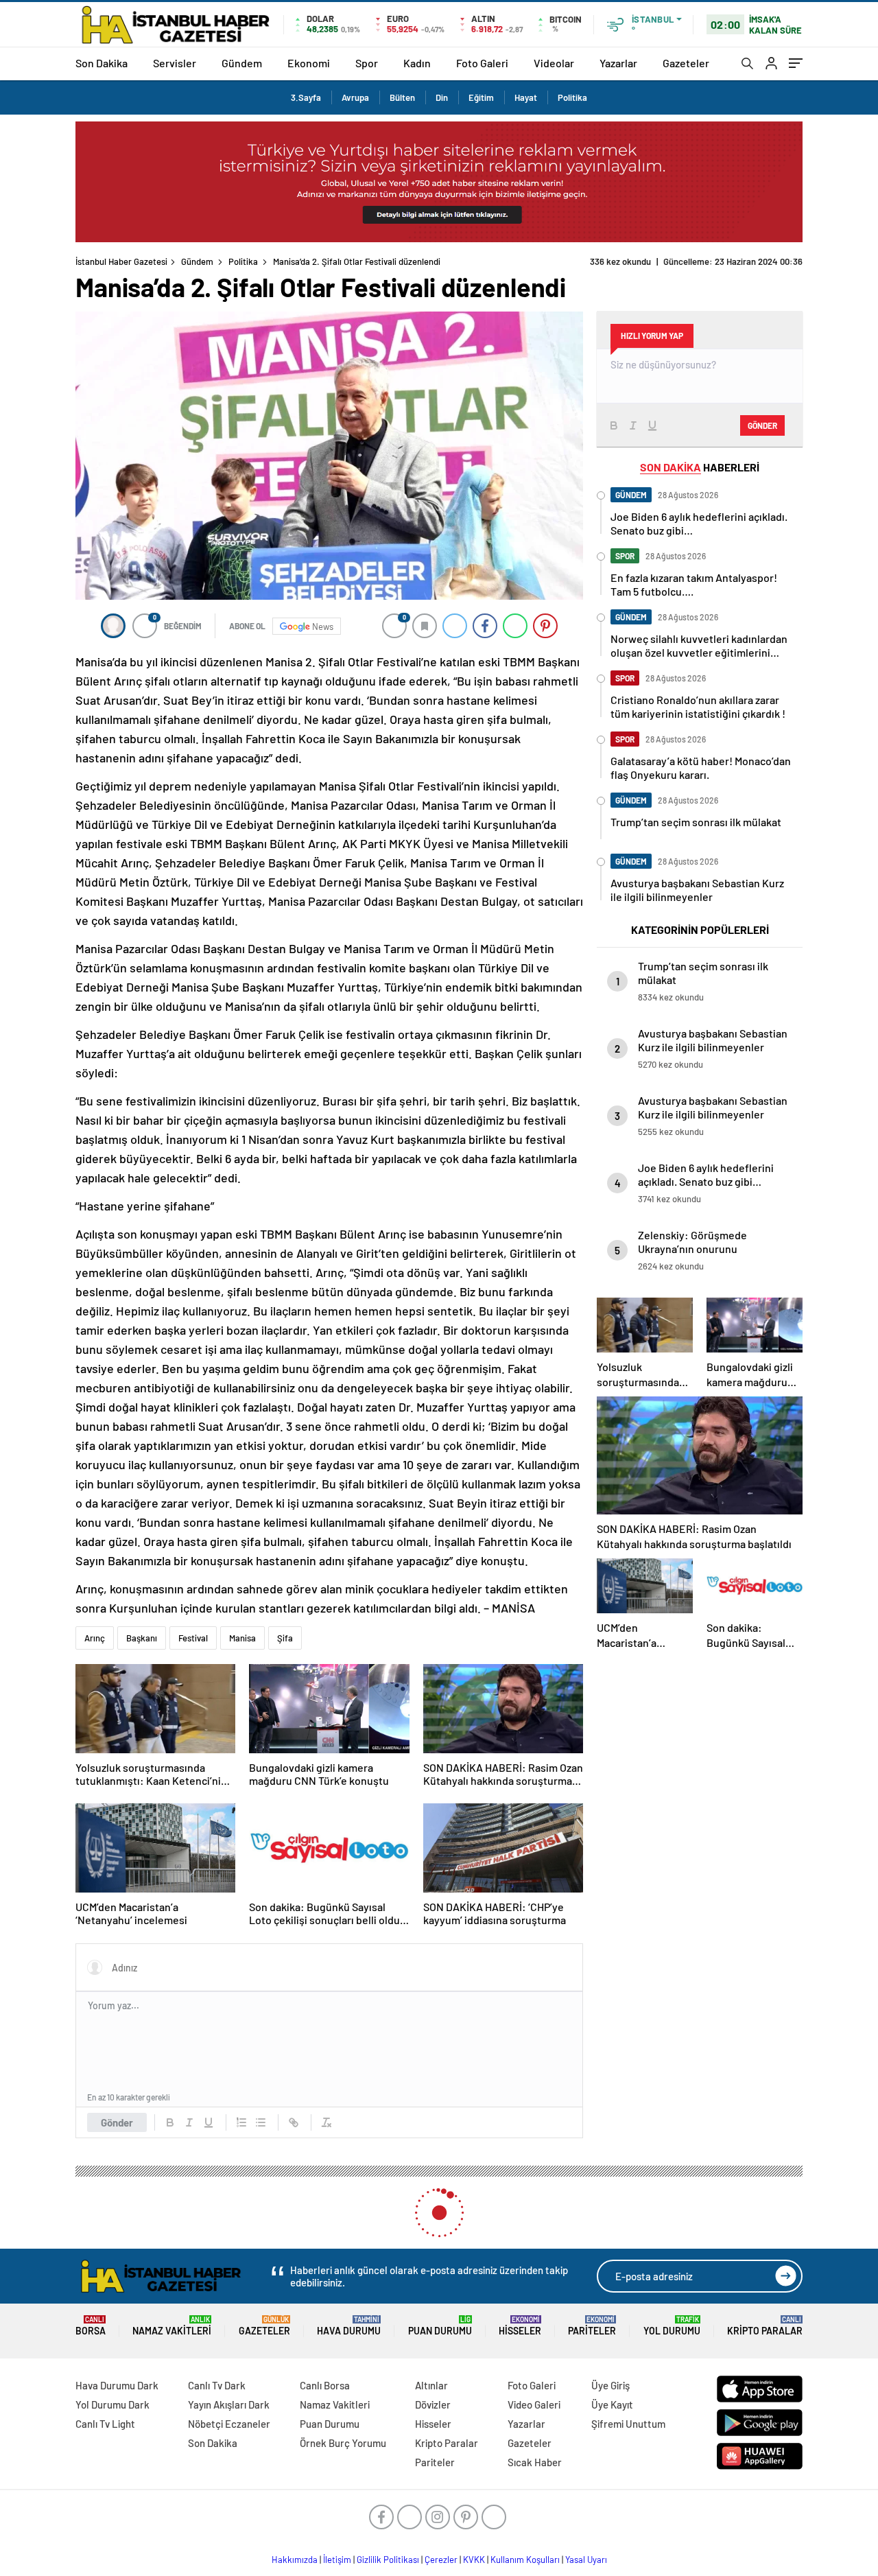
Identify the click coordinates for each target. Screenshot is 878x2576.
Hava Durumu (349, 2326)
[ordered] (241, 2122)
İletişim (337, 2560)
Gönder (117, 2122)
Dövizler (433, 2404)
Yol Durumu (672, 2326)
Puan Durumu (440, 2326)
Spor (367, 63)
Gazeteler (686, 63)
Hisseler (520, 2326)
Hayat (526, 97)
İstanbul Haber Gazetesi (121, 261)
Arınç (95, 1638)
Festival (193, 1638)
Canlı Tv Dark (217, 2385)
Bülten (402, 97)
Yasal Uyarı (586, 2560)
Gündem (242, 63)
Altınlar (431, 2385)
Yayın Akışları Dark (229, 2404)
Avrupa (355, 97)
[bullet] (261, 2122)
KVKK (474, 2560)
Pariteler (592, 2326)
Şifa (285, 1638)
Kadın (417, 63)
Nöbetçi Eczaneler (229, 2424)
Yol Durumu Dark (112, 2404)
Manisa (242, 1638)
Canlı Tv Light (105, 2424)
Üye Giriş (610, 2385)
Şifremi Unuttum (628, 2424)
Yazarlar (618, 63)
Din (442, 97)
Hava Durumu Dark (117, 2385)
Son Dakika (102, 63)
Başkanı (142, 1638)
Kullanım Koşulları (525, 2560)
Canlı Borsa (325, 2385)
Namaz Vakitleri (172, 2326)
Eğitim (481, 97)
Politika (572, 97)
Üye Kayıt (612, 2404)
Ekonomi (309, 63)
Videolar (554, 63)
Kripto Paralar (765, 2326)
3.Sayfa (306, 97)
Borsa (91, 2326)
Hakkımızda (295, 2560)
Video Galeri (534, 2404)
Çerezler (441, 2560)
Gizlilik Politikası (388, 2560)
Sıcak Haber (535, 2462)
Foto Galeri (482, 63)
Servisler (175, 63)
